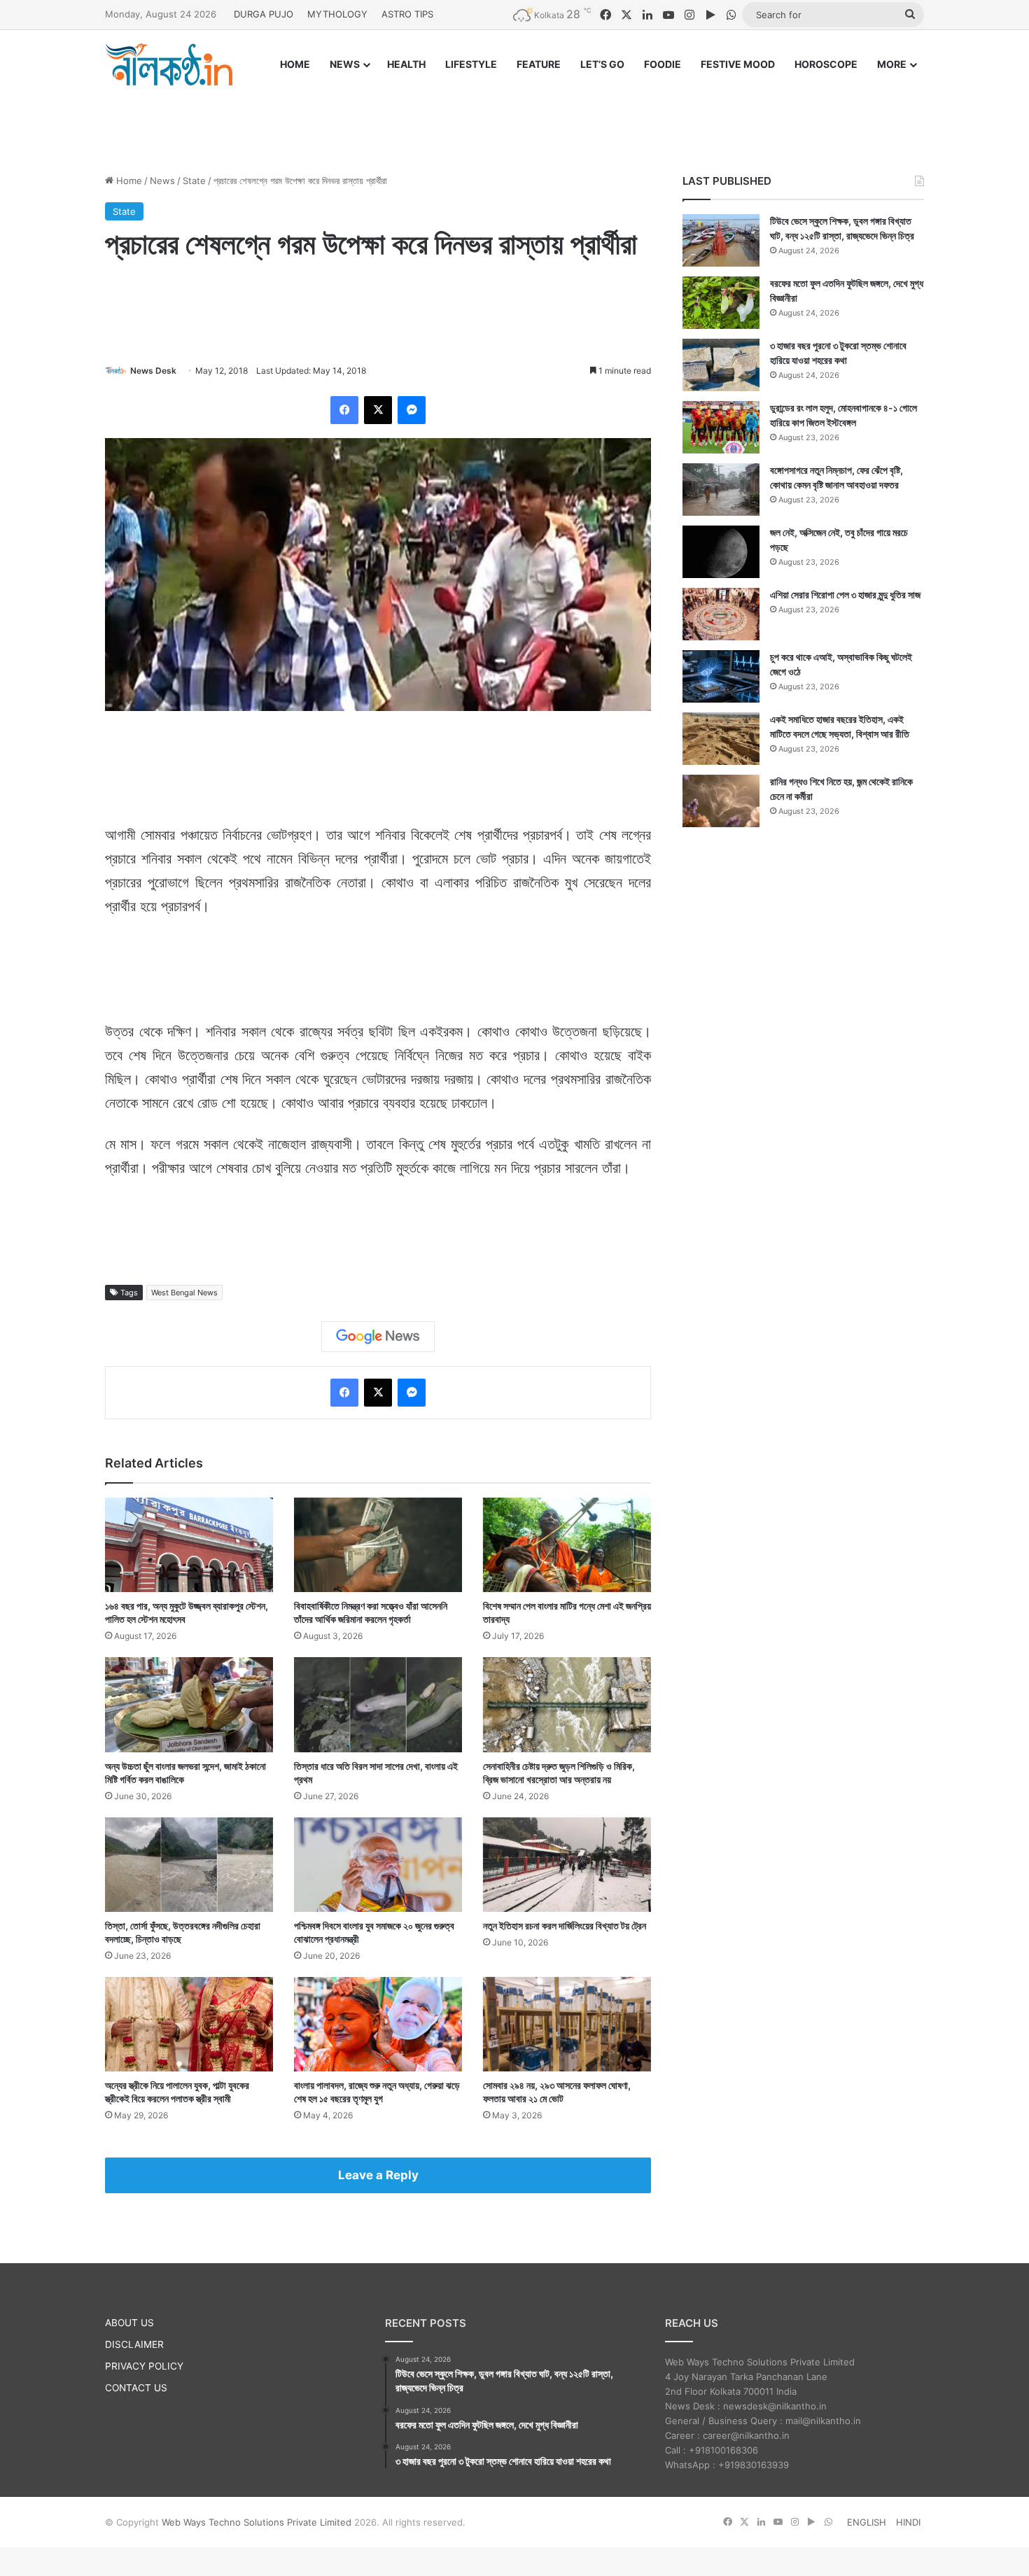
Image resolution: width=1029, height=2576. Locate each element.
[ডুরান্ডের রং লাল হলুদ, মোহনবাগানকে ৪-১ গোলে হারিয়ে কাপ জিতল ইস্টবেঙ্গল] (721, 427)
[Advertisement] (514, 117)
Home (128, 181)
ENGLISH (867, 2522)
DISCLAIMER (134, 2344)
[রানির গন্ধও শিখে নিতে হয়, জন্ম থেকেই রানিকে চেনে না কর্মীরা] (721, 801)
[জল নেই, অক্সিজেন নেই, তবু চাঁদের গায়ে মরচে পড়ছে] (721, 552)
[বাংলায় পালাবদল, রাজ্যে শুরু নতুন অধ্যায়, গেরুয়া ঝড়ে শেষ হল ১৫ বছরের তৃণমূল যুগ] (378, 2024)
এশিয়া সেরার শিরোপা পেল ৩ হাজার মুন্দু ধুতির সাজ (845, 594)
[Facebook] (344, 410)
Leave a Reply (378, 2175)
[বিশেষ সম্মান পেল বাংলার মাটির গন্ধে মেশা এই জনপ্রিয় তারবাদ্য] (567, 1545)
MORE (892, 64)
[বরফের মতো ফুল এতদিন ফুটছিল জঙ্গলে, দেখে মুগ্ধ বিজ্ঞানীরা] (721, 303)
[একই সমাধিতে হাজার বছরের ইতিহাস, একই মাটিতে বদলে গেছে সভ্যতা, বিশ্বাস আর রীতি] (721, 739)
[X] (378, 410)
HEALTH (406, 64)
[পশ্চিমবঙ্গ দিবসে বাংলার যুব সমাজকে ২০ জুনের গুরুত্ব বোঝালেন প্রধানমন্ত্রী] (378, 1865)
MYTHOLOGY (337, 14)
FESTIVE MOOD (738, 64)
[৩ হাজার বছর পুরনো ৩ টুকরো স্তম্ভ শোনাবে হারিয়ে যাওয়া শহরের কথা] (721, 365)
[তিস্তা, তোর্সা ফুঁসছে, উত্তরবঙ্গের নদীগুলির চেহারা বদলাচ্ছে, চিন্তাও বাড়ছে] (189, 1865)
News (162, 181)
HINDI (908, 2522)
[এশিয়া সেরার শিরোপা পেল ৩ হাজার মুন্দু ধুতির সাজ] (721, 614)
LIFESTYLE (471, 64)
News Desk (153, 371)
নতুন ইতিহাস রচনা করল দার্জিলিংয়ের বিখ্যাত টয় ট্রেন (565, 1926)
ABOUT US (129, 2323)
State (194, 181)
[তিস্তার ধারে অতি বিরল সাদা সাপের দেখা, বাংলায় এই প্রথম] (378, 1704)
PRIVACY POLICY (144, 2366)
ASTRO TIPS (407, 14)
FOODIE (663, 64)
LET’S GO (602, 64)
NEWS (345, 64)
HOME (295, 64)
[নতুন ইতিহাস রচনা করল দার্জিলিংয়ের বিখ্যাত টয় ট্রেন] (567, 1865)
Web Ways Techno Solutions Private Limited (257, 2522)
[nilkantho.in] (169, 64)
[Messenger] (412, 410)
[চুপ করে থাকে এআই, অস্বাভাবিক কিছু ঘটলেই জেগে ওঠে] (721, 676)
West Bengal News (184, 1293)
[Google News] (378, 1337)
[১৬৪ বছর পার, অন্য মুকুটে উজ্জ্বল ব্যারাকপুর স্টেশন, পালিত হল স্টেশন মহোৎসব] (189, 1545)
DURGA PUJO (264, 14)
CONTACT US (136, 2388)
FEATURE (539, 64)
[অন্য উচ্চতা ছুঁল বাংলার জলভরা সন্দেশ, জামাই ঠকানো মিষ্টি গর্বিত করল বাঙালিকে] (189, 1704)
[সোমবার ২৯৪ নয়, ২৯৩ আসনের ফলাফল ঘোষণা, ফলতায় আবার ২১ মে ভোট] (567, 2024)
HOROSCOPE (826, 64)
